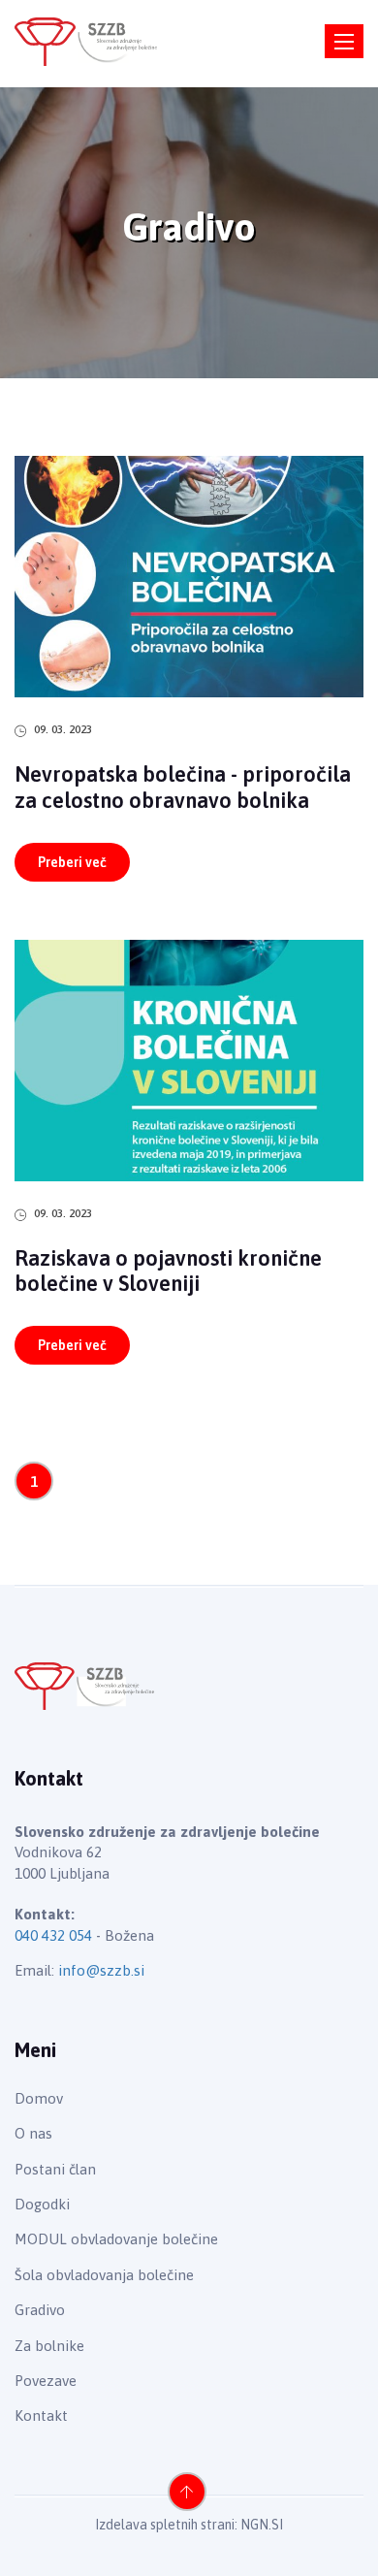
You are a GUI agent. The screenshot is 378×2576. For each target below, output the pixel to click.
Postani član (55, 2169)
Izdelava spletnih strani (165, 2525)
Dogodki (42, 2204)
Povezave (46, 2381)
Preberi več (72, 862)
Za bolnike (49, 2346)
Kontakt (41, 2415)
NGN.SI (262, 2525)
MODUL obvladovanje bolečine (116, 2239)
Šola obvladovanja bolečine (104, 2275)
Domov (39, 2098)
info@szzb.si (101, 1970)
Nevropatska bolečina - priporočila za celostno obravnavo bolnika (183, 787)
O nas (33, 2133)
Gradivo (40, 2310)
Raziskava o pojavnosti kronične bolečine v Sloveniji (168, 1271)
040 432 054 (53, 1935)
